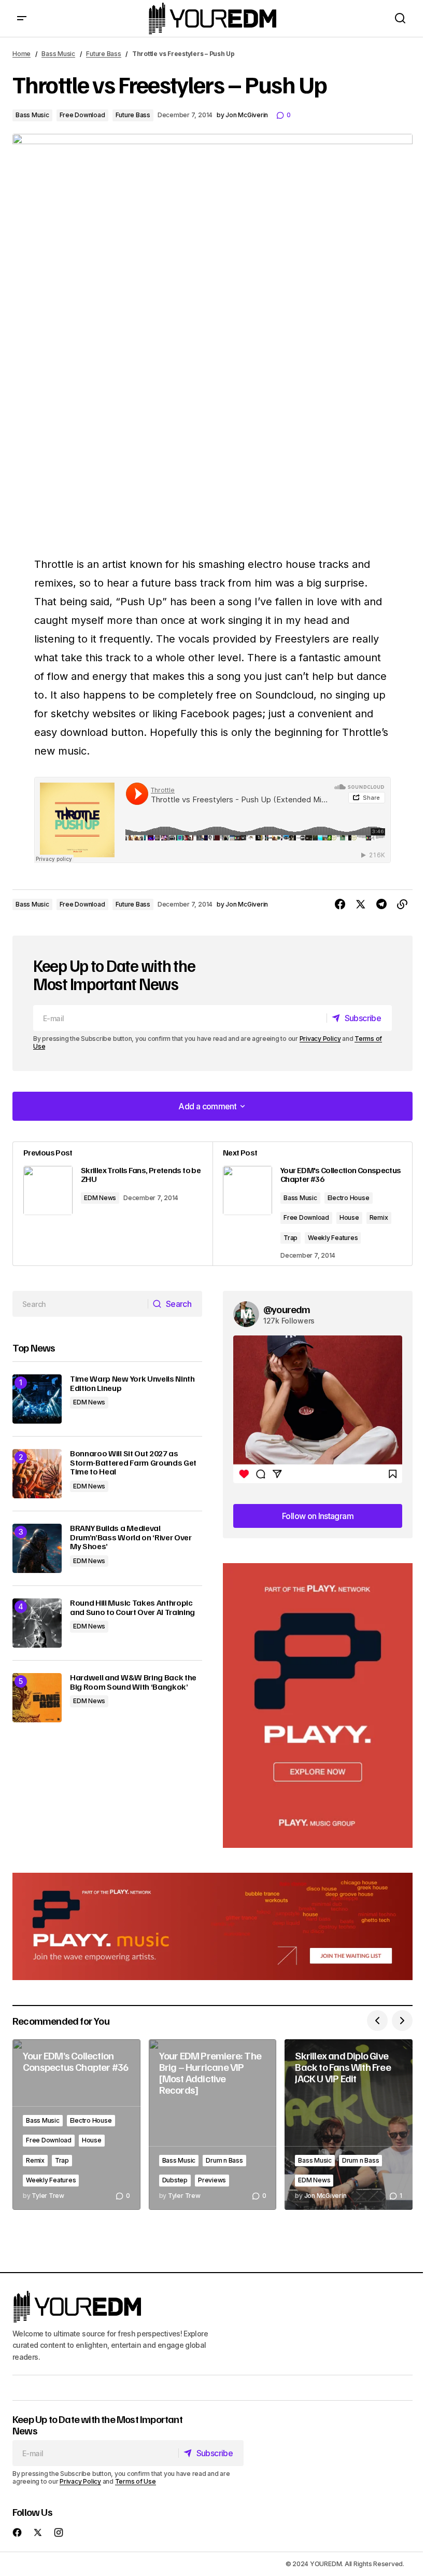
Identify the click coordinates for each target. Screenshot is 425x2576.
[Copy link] (402, 904)
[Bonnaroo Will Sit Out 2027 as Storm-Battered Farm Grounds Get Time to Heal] (37, 1474)
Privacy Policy (320, 1039)
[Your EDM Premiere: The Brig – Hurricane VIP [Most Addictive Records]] (213, 2125)
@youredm (287, 1309)
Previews (212, 2180)
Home (22, 54)
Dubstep (175, 2180)
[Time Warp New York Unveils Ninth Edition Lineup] (37, 1399)
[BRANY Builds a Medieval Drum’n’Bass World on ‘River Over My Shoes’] (37, 1548)
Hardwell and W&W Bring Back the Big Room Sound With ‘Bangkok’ (133, 1682)
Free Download (82, 115)
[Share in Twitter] (361, 904)
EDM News (100, 1198)
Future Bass (103, 54)
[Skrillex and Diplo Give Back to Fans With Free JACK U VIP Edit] (349, 2125)
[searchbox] (80, 1304)
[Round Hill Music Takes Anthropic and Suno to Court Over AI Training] (37, 1623)
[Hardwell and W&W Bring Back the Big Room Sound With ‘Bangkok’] (37, 1698)
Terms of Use (136, 2481)
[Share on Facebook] (340, 904)
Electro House (349, 1198)
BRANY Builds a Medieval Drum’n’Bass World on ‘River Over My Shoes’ (131, 1537)
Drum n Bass (224, 2160)
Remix (379, 1217)
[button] (22, 18)
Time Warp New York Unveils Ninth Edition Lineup (132, 1383)
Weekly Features (333, 1238)
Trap (291, 1238)
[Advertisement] (318, 1705)
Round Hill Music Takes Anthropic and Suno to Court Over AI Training (132, 1607)
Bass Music (58, 54)
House (349, 1217)
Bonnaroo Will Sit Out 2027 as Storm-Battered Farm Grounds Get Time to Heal (133, 1463)
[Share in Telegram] (381, 904)
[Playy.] (212, 1926)
